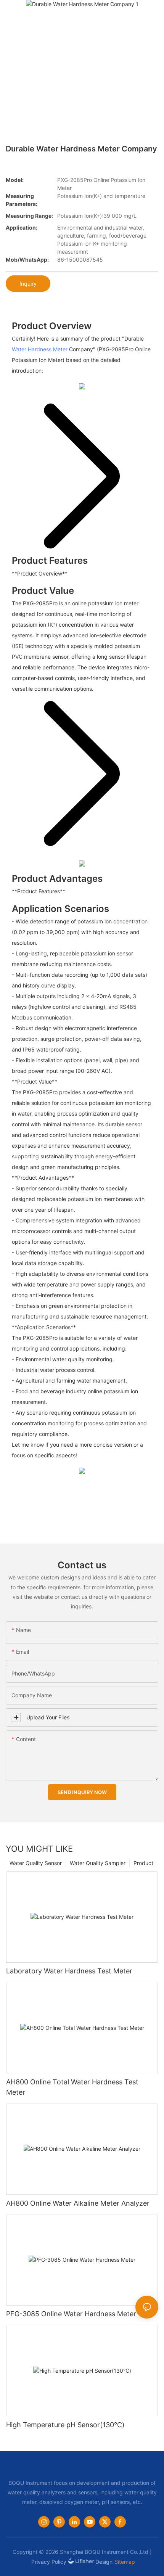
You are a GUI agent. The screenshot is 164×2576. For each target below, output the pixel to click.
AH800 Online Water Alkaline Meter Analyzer (78, 2203)
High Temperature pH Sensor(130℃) (65, 2425)
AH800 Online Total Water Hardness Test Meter (72, 2087)
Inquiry (28, 284)
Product (143, 1863)
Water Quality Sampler (98, 1863)
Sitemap (125, 2562)
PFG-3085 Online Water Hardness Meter (71, 2314)
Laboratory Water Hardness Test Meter (69, 1971)
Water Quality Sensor (36, 1863)
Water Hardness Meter (40, 349)
